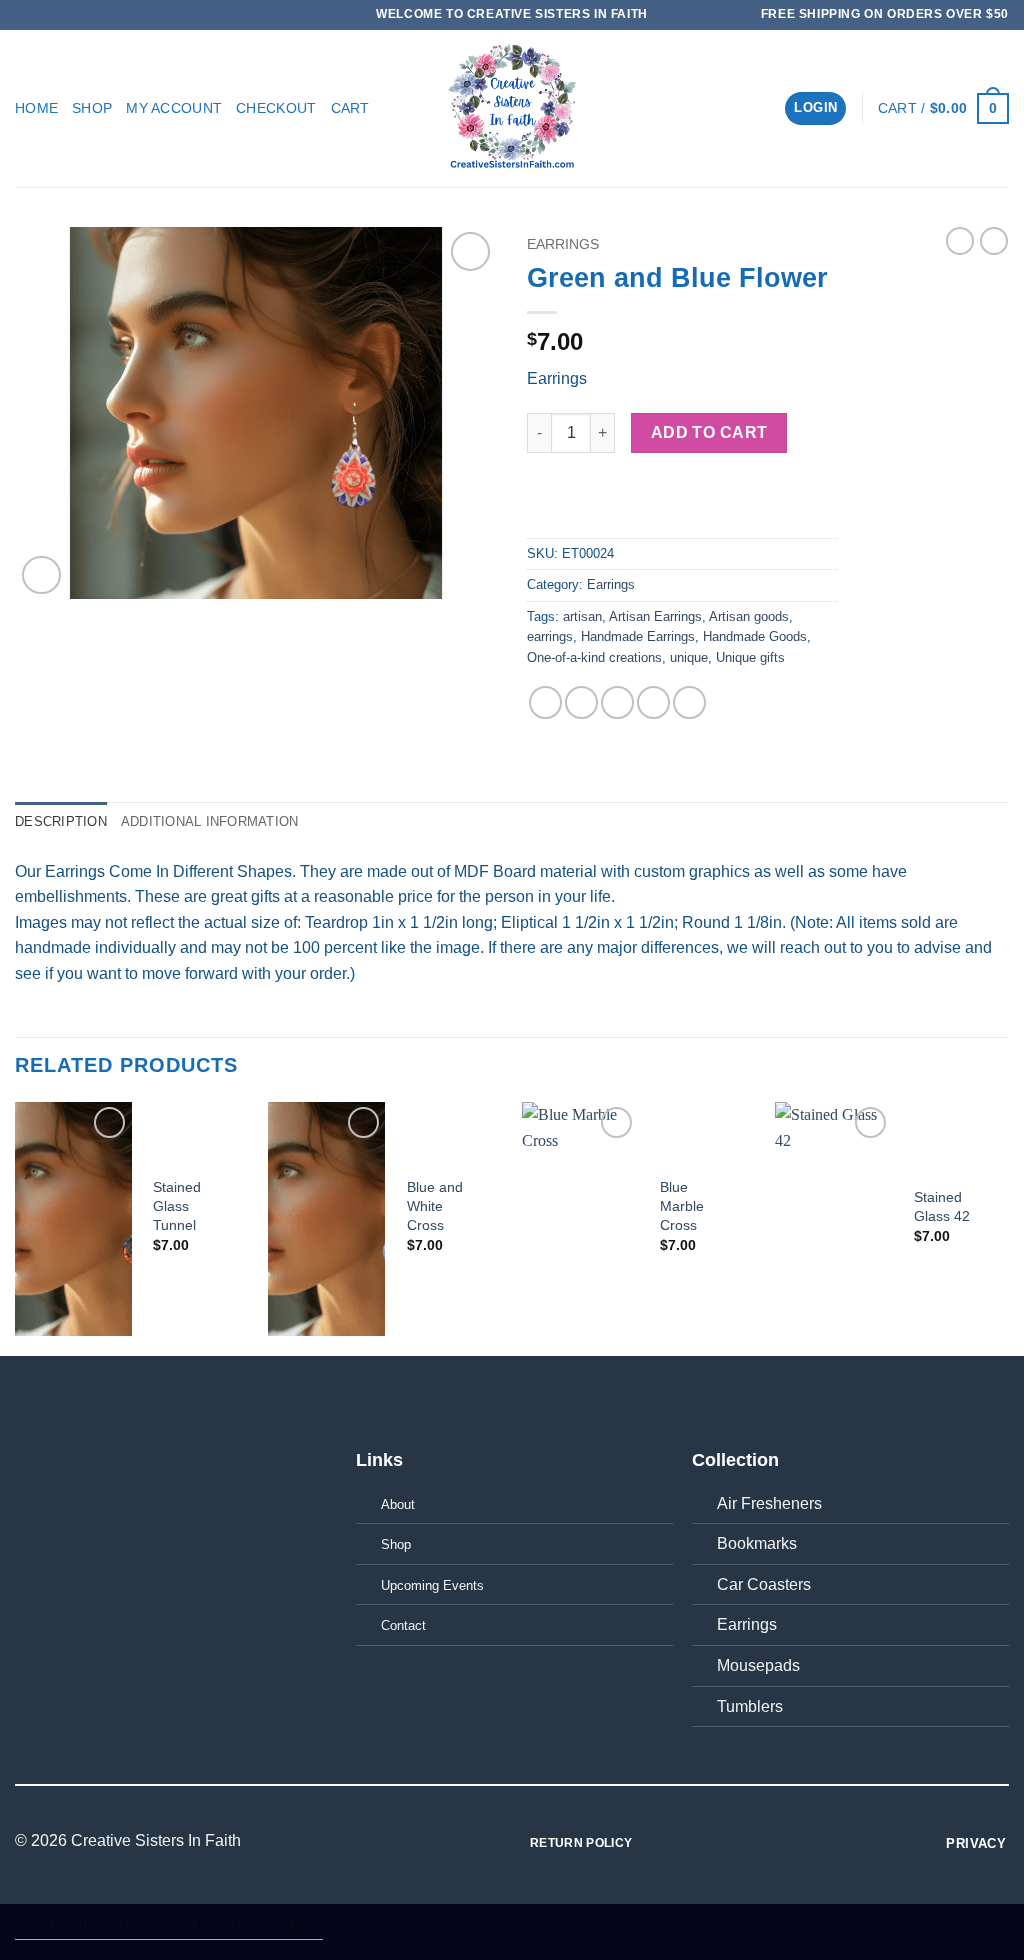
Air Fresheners (769, 1503)
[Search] (761, 108)
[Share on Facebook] (545, 702)
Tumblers (750, 1706)
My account (174, 108)
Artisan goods (749, 616)
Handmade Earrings (638, 636)
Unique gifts (750, 657)
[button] (815, 108)
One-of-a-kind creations (594, 657)
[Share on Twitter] (581, 702)
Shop (92, 108)
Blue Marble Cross (682, 1205)
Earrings (563, 244)
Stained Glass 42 (942, 1206)
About (37, 1926)
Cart (350, 108)
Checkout (276, 108)
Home (36, 108)
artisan (582, 616)
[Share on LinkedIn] (689, 702)
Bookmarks (757, 1543)
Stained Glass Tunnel (177, 1205)
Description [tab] (61, 821)
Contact (292, 1926)
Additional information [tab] (210, 821)
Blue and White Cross (435, 1205)
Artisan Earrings (655, 616)
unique (689, 657)
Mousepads (758, 1665)
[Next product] (960, 241)
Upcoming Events (185, 1926)
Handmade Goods (755, 636)
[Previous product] (994, 241)
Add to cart (709, 432)
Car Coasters (764, 1584)
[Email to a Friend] (617, 702)
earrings (550, 636)
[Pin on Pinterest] (653, 702)
